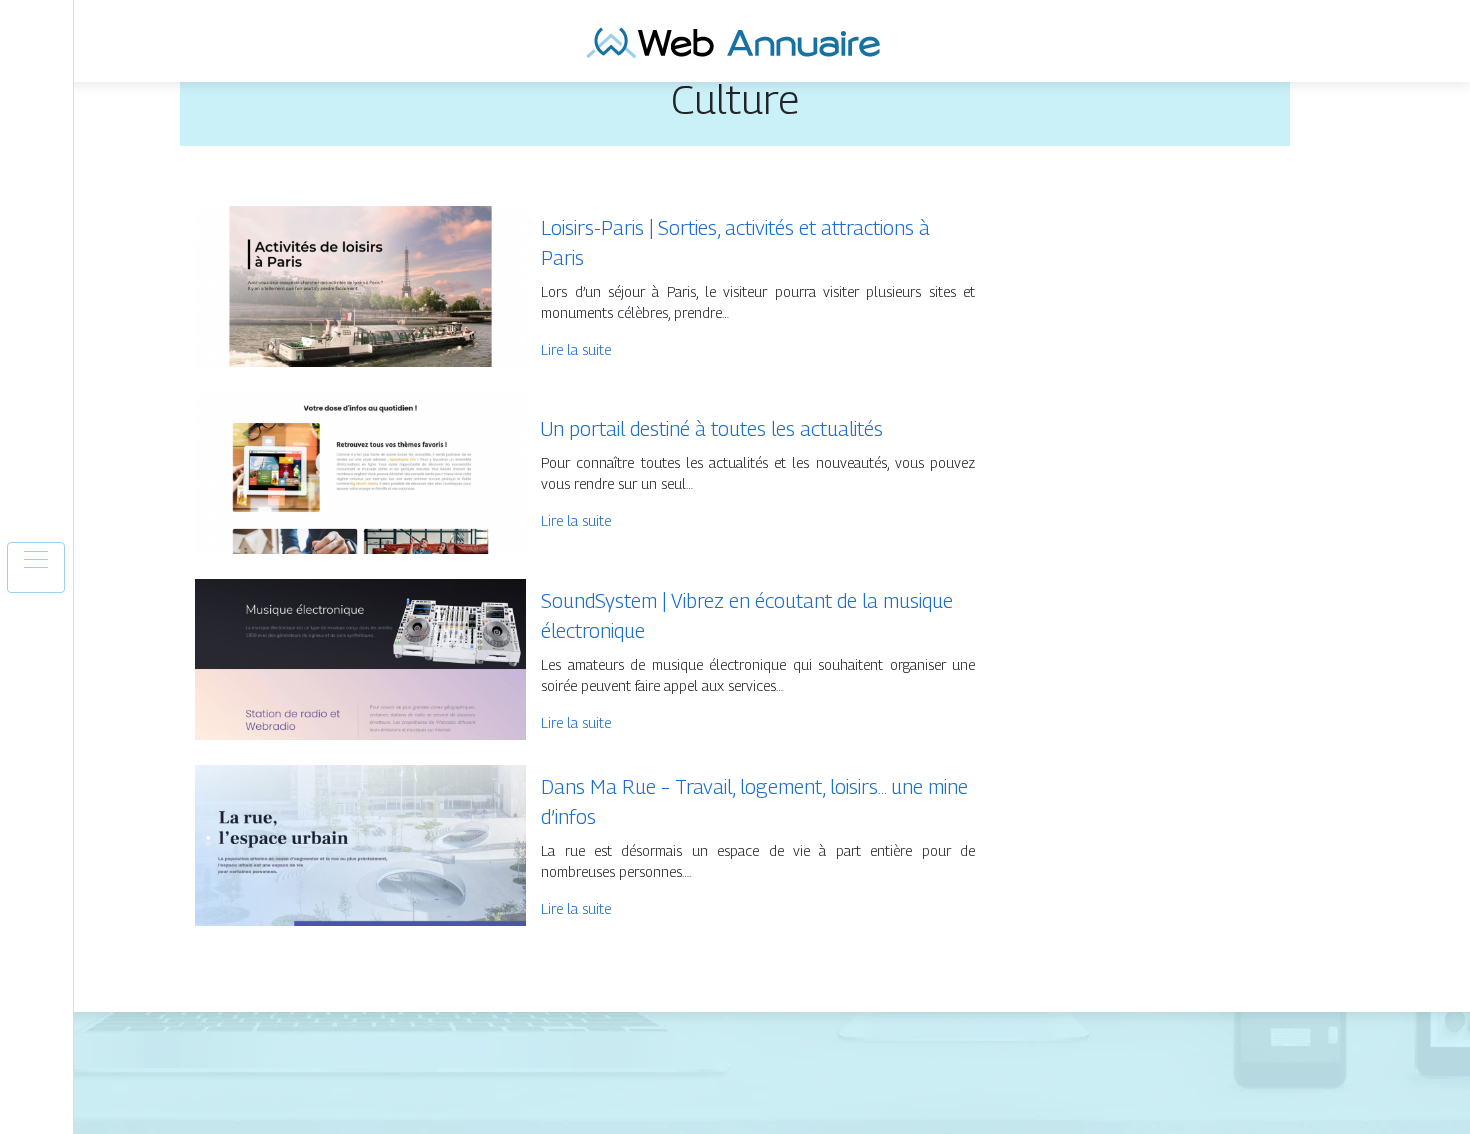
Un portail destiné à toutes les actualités (712, 429)
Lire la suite (576, 349)
